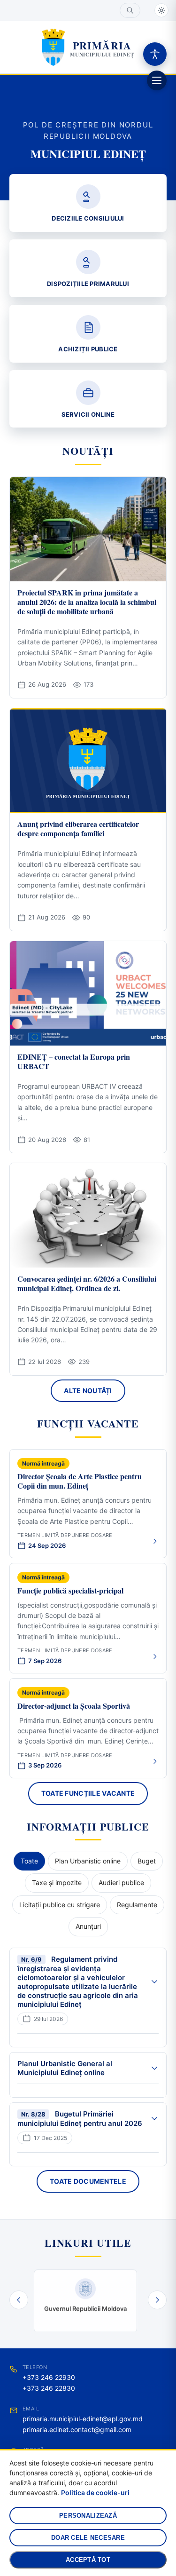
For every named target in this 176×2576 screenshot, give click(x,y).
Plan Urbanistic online (88, 1861)
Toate (29, 1861)
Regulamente (137, 1905)
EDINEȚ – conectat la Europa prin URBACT (74, 1061)
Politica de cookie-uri (95, 2493)
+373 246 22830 (49, 2388)
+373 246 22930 (49, 2377)
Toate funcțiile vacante (88, 1793)
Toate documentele (88, 2181)
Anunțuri (88, 1926)
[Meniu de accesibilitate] (155, 54)
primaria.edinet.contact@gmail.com (77, 2429)
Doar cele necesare (88, 2538)
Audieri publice (121, 1882)
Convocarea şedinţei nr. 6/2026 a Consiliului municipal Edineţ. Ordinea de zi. (87, 1283)
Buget (147, 1861)
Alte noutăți (88, 1391)
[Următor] (157, 2300)
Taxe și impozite (57, 1882)
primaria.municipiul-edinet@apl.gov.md (83, 2419)
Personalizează (88, 2516)
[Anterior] (19, 2300)
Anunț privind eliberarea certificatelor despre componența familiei (78, 828)
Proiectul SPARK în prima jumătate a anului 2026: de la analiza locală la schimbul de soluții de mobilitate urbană (87, 602)
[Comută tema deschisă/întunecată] (161, 10)
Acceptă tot (88, 2560)
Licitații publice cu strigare (60, 1905)
